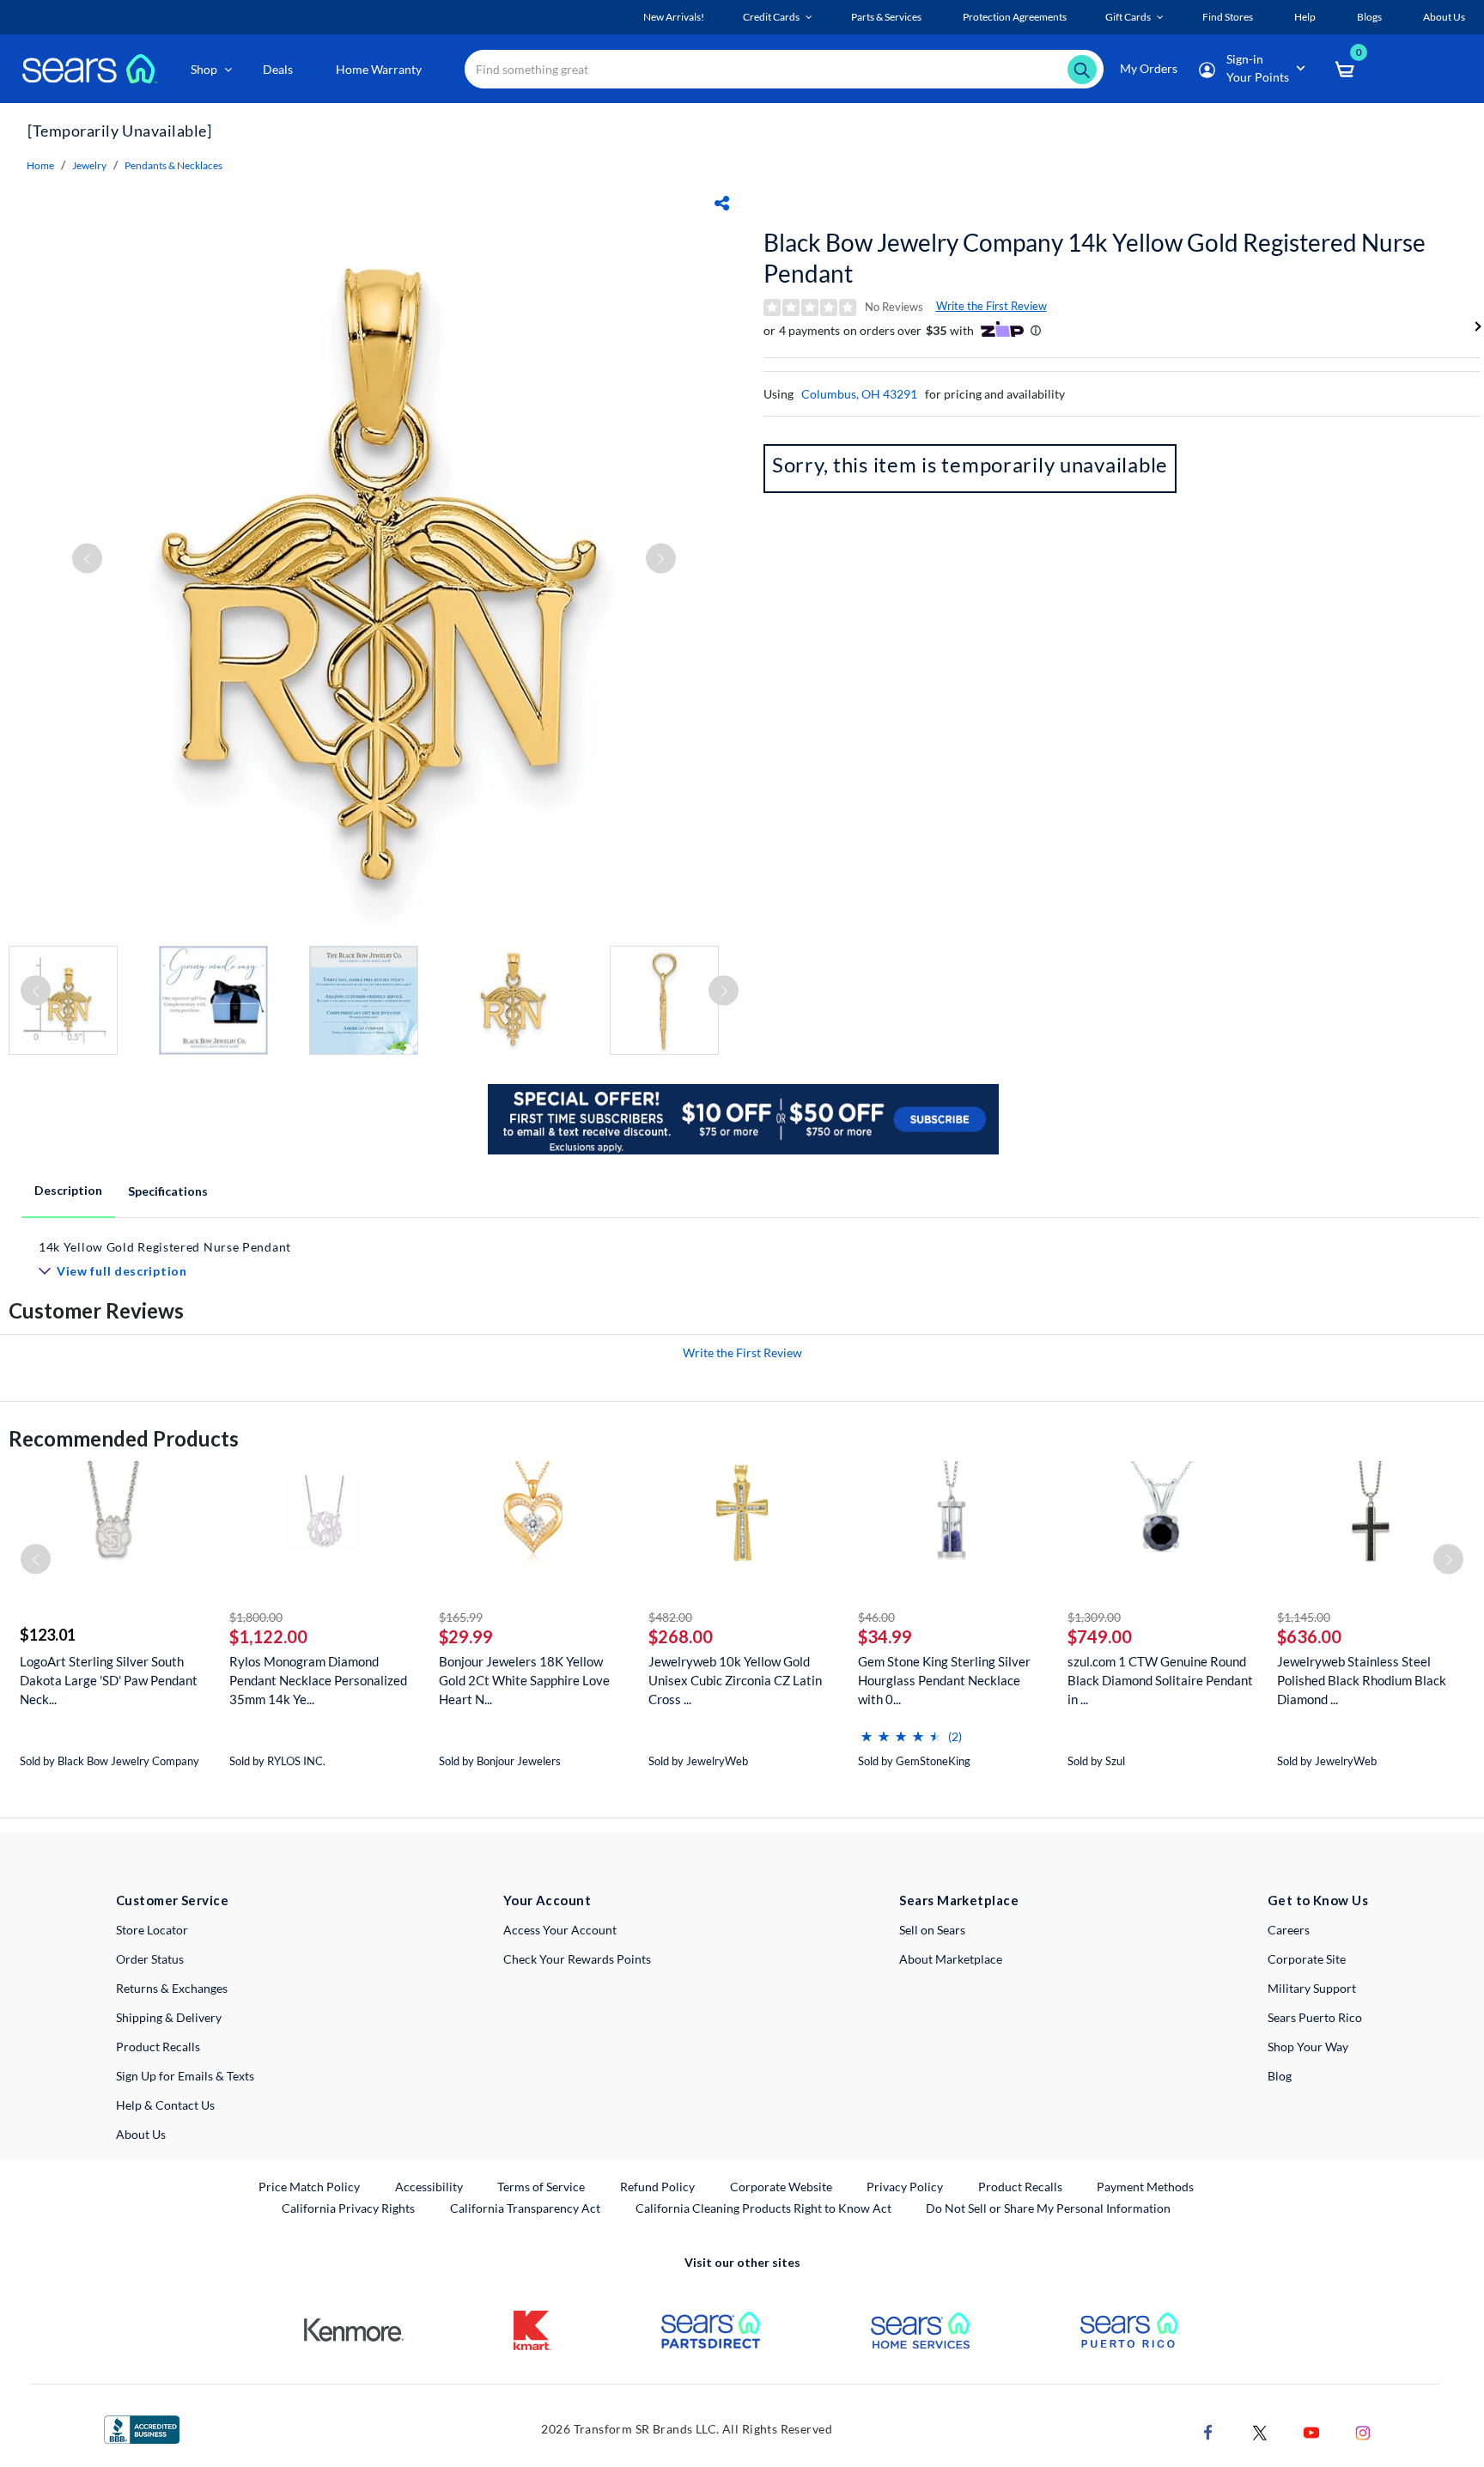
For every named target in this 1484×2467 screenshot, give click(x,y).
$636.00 (1309, 1636)
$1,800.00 (256, 1617)
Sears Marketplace (959, 1900)
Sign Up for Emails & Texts (185, 2076)
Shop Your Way (1308, 2047)
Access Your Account (560, 1930)
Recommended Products (124, 1438)
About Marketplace (951, 1959)
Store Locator (152, 1930)
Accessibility (429, 2187)
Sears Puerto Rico (1315, 2017)
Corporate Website (782, 2186)
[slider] (901, 1730)
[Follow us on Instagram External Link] (1363, 2430)
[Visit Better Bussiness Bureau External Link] (142, 2428)
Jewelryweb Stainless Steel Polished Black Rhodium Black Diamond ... (1362, 1680)
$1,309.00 (1094, 1617)
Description (68, 1190)
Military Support (1312, 1988)
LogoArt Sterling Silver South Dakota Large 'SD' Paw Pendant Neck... (109, 1680)
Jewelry (89, 165)
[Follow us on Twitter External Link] (1260, 2430)
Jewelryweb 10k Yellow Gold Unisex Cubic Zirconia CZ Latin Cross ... (735, 1680)
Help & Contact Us (165, 2105)
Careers (1289, 1930)
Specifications (168, 1191)
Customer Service (172, 1900)
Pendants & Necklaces (173, 165)
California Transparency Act (525, 2208)
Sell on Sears (932, 1930)
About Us (141, 2134)
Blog (1280, 2076)
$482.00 (670, 1617)
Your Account (547, 1900)
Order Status (150, 1959)
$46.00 (876, 1617)
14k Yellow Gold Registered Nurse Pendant (165, 1247)
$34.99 (885, 1636)
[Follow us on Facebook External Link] (1208, 2430)
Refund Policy (657, 2187)
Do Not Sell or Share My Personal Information (1048, 2208)
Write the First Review (991, 306)
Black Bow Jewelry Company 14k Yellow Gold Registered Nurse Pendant (1095, 258)
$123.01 (48, 1635)
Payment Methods (1145, 2187)
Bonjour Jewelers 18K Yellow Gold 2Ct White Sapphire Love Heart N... (524, 1680)
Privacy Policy (905, 2187)
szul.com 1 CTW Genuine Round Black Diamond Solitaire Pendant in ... (1160, 1680)
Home (40, 165)
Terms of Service (541, 2187)
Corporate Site (1307, 1959)
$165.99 (461, 1617)
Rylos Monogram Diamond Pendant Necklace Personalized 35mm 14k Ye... (318, 1680)
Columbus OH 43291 (859, 394)
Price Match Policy (309, 2187)
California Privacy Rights (348, 2208)
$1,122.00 (268, 1636)
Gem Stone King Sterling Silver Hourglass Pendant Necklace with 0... (944, 1680)
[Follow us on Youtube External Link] (1311, 2430)
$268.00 (681, 1636)
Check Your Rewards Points (577, 1959)
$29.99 (466, 1636)
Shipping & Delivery (169, 2017)
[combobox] (784, 69)
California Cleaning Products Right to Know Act (763, 2208)
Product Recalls (158, 2047)
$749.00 (1100, 1636)
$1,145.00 (1304, 1617)
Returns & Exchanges (172, 1988)
